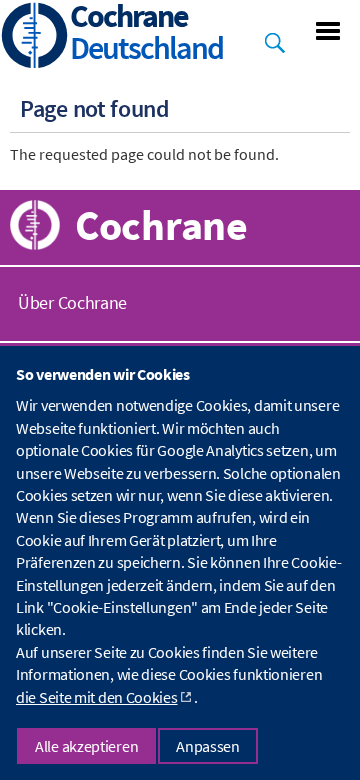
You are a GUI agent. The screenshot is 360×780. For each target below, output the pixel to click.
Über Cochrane (72, 302)
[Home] (35, 37)
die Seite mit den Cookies (97, 697)
